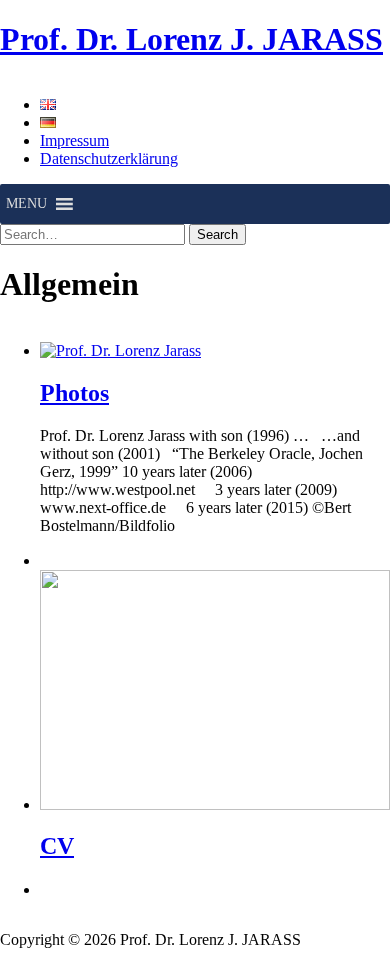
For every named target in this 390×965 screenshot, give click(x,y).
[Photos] (120, 350)
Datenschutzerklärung (109, 158)
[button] (26, 204)
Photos (74, 393)
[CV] (215, 804)
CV (57, 846)
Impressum (74, 140)
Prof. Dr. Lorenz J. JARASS (191, 39)
